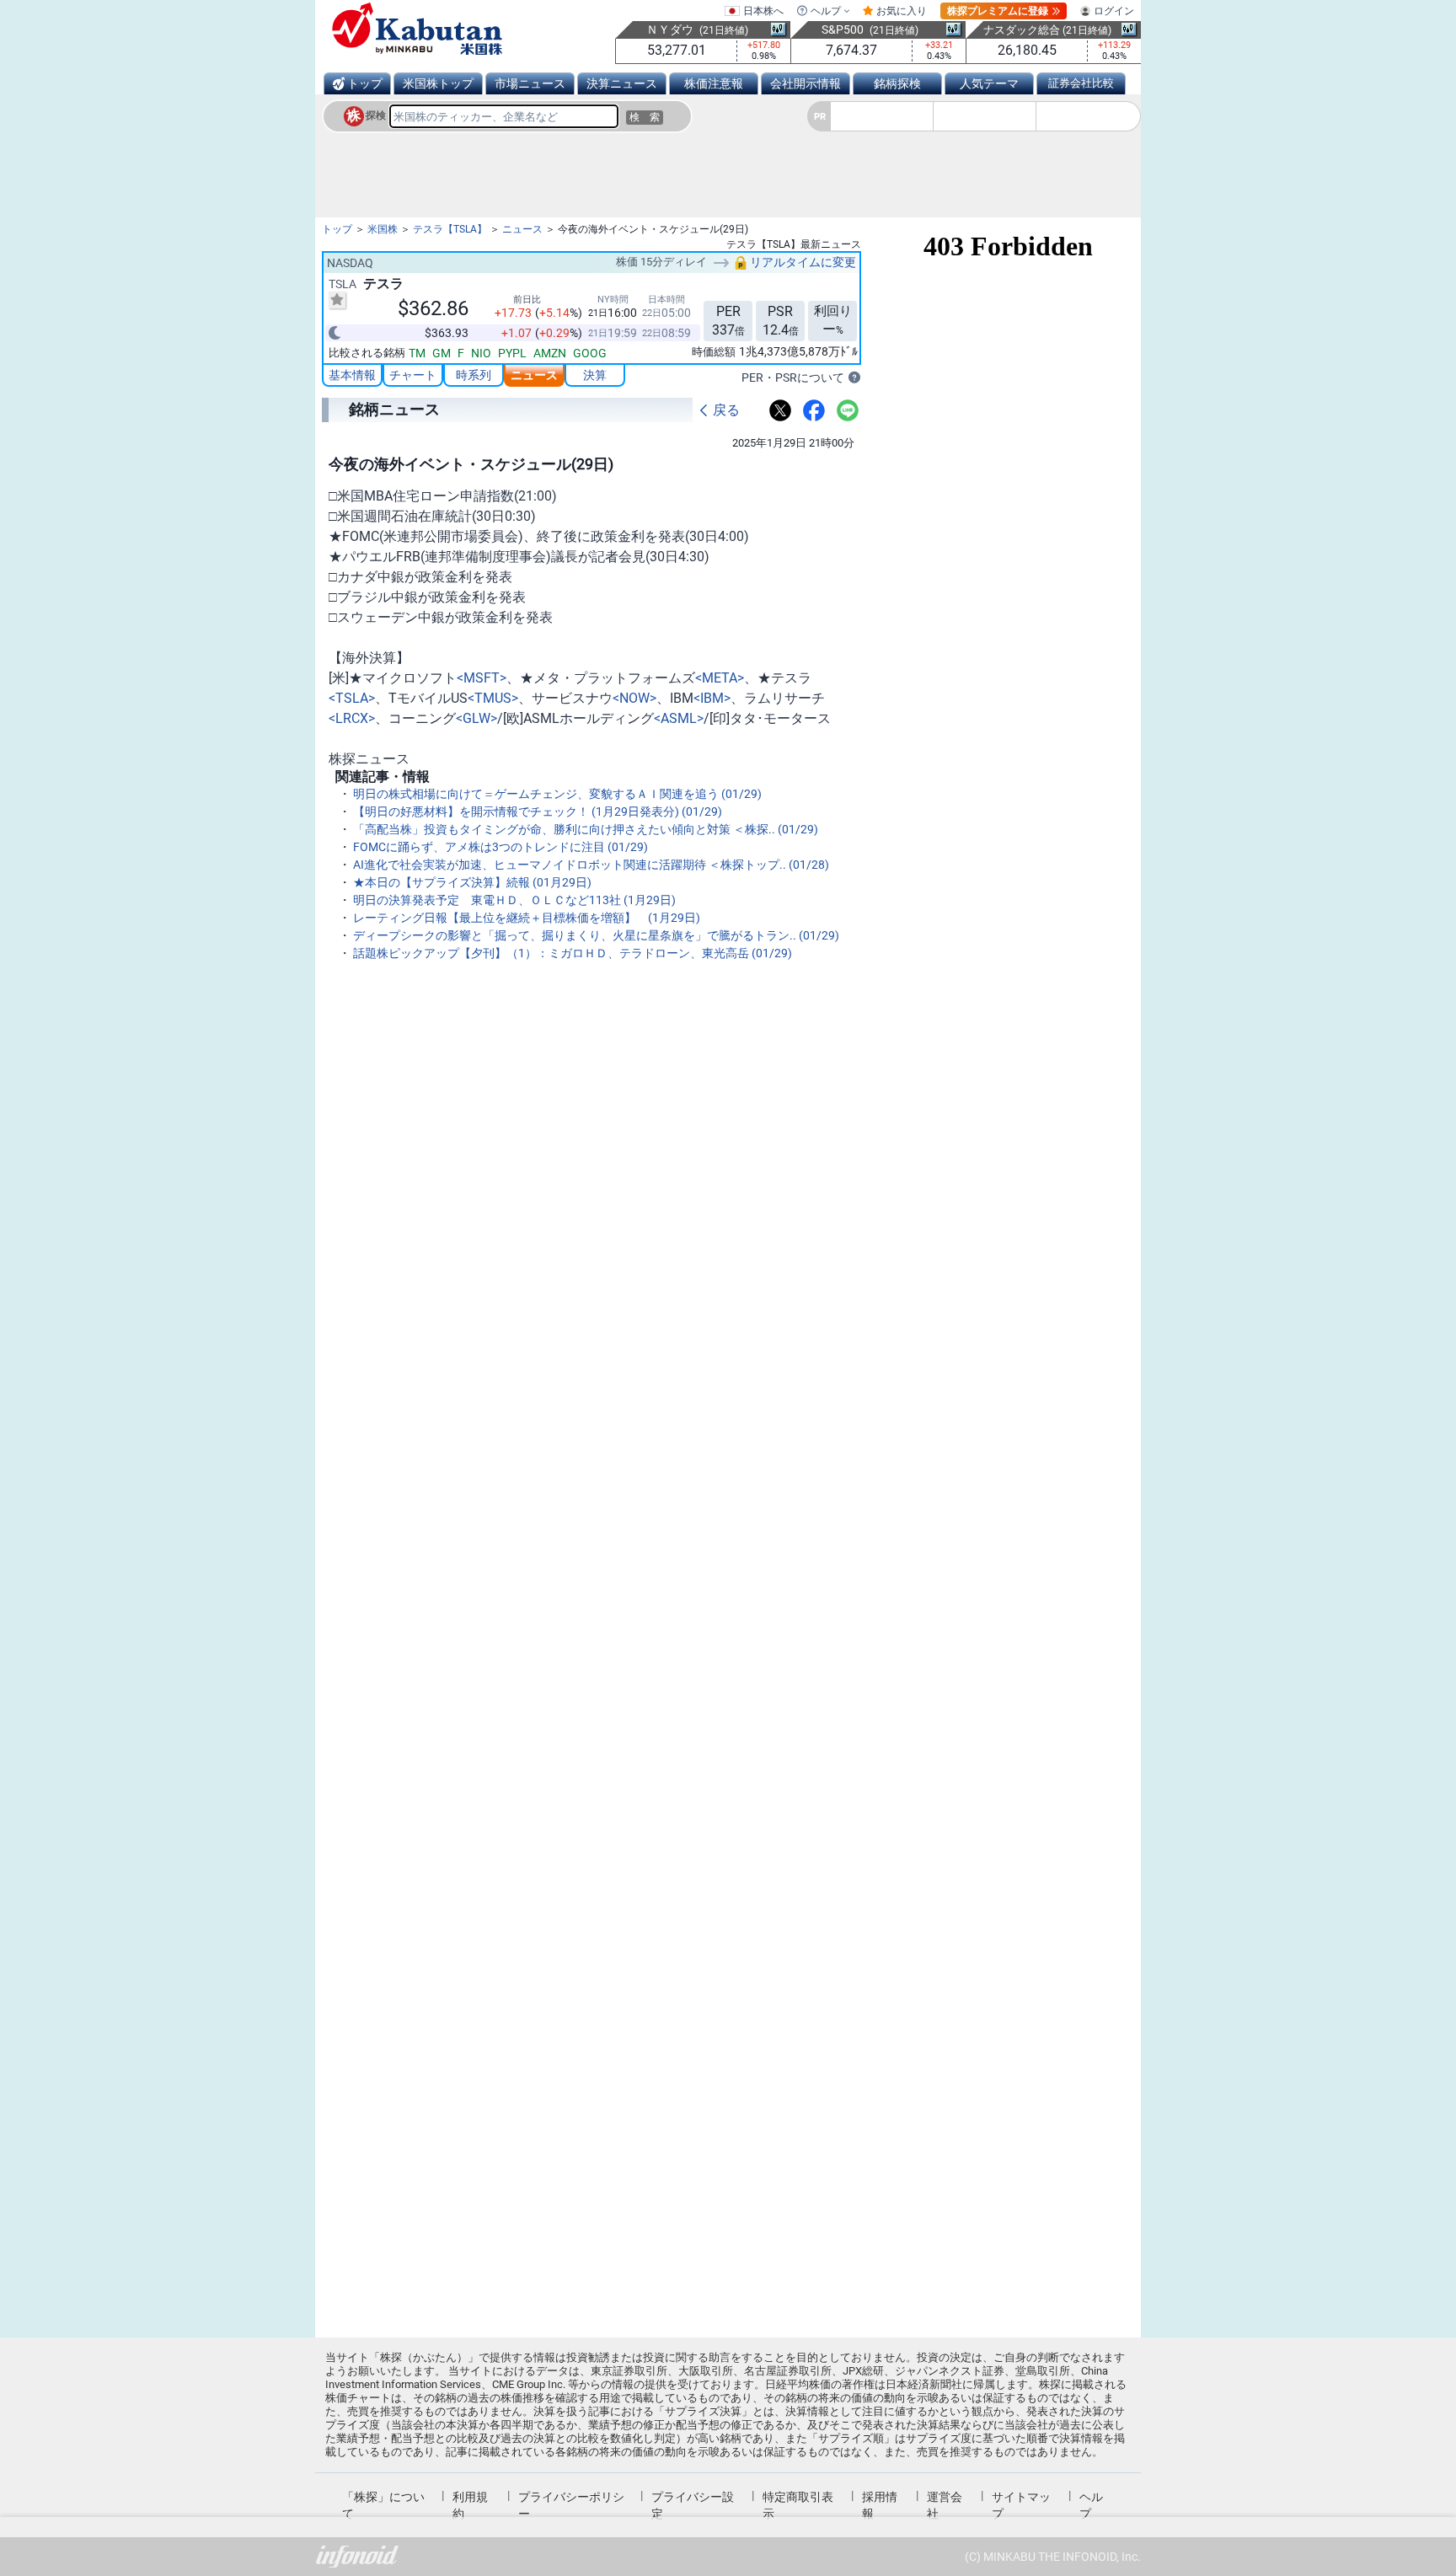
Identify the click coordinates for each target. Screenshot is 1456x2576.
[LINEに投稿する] (848, 410)
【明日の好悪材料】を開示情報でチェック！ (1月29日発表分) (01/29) (538, 811)
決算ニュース (622, 83)
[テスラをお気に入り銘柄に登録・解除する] (337, 300)
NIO (481, 353)
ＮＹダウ (670, 29)
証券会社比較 (1081, 83)
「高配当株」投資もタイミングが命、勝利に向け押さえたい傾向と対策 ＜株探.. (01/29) (586, 829)
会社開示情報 (806, 83)
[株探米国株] (417, 29)
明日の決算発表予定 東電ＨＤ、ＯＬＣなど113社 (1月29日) (514, 900)
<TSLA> (352, 698)
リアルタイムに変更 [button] (802, 262)
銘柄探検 (897, 83)
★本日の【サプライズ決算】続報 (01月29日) (472, 882)
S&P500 (843, 29)
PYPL (512, 353)
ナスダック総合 (1022, 30)
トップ (365, 83)
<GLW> (476, 718)
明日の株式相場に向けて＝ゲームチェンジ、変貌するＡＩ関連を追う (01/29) (557, 794)
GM (442, 353)
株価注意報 (714, 83)
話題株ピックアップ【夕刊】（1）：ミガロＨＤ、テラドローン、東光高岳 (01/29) (573, 953)
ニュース (534, 375)
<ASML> (679, 718)
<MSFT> (482, 678)
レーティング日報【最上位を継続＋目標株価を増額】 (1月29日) (527, 918)
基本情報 (352, 375)
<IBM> (712, 698)
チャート (413, 375)
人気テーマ (989, 83)
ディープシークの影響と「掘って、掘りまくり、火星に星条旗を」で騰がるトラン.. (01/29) (596, 935)
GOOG (590, 353)
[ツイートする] (780, 410)
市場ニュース (530, 83)
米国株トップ (438, 83)
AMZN (550, 353)
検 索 (645, 117)
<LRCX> (352, 718)
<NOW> (634, 698)
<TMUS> (493, 698)
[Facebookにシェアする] (814, 410)
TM (417, 353)
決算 (595, 375)
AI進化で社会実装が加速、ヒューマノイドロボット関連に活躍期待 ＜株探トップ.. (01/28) (591, 865)
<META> (720, 678)
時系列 (474, 375)
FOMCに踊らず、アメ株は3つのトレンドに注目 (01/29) (500, 847)
